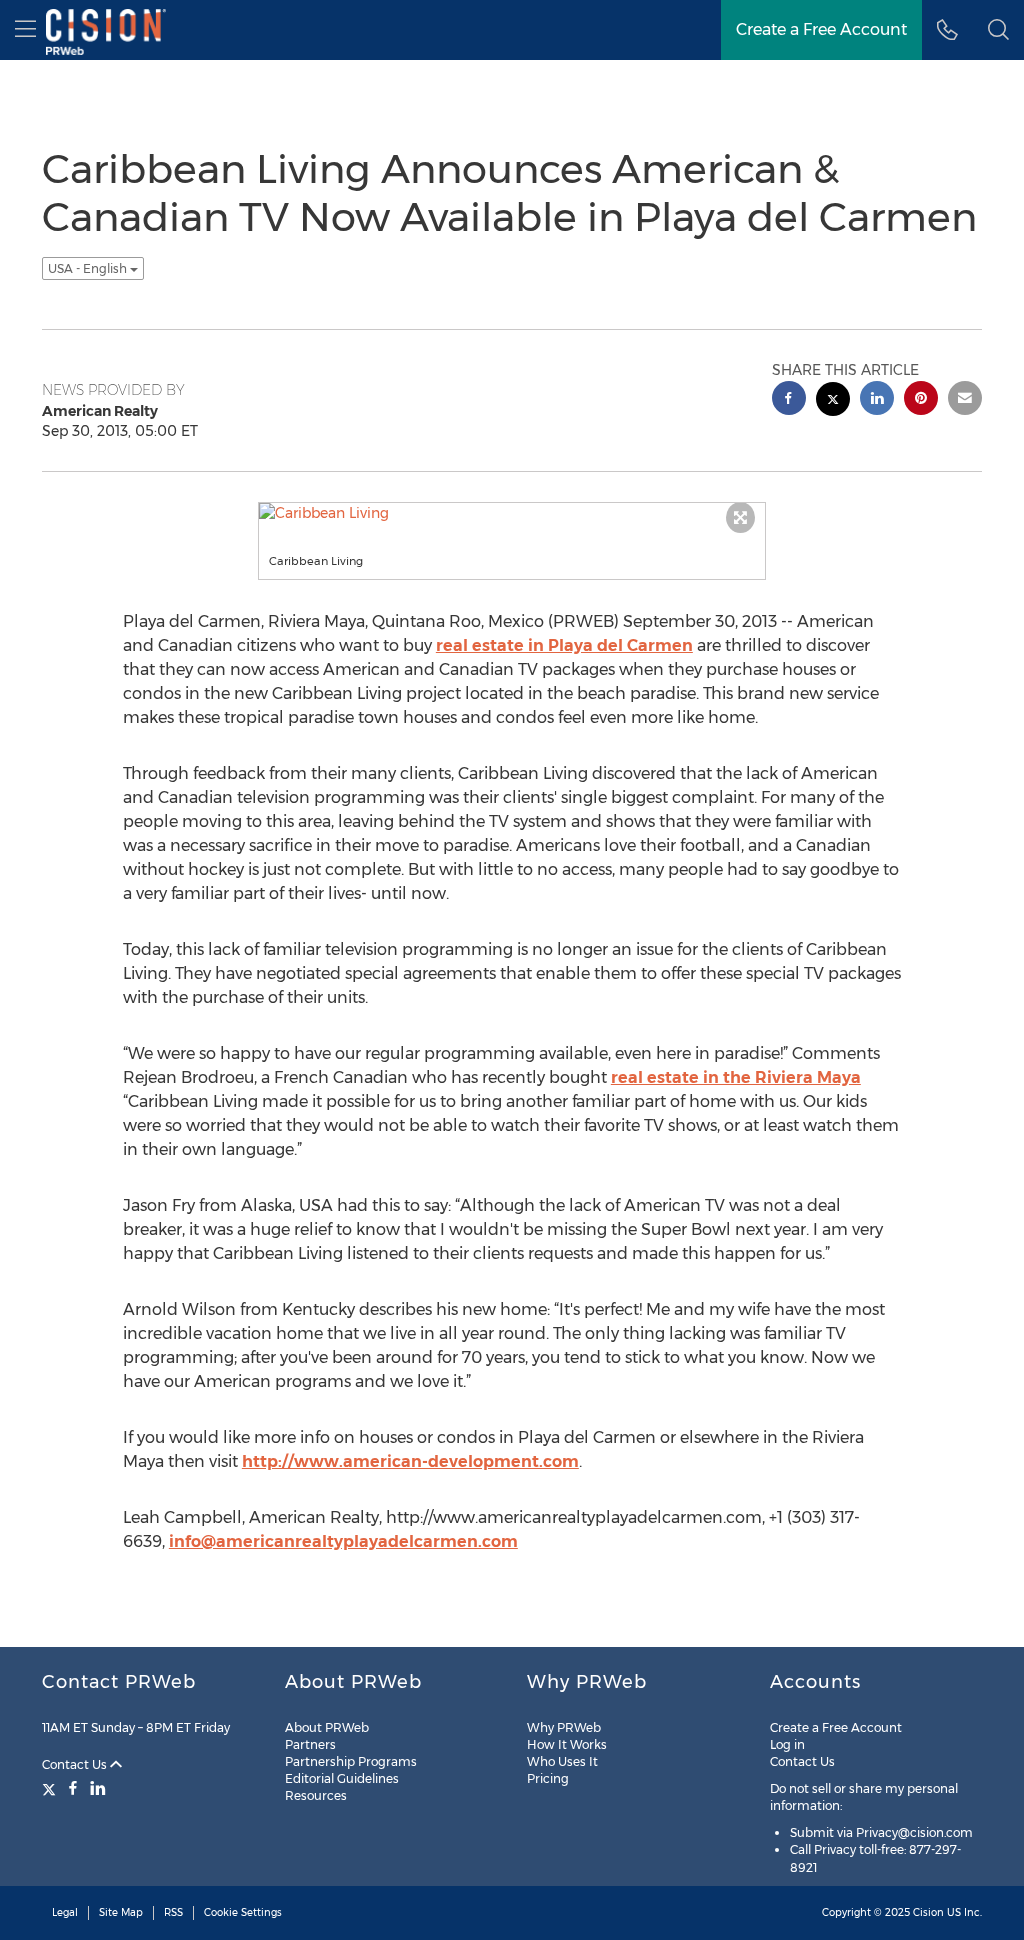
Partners (310, 1744)
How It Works (567, 1744)
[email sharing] (965, 400)
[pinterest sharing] (921, 400)
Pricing (548, 1778)
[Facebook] (73, 1788)
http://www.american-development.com (410, 1461)
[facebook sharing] (789, 400)
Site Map (121, 1912)
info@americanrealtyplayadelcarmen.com (343, 1541)
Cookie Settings (243, 1912)
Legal (65, 1912)
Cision (928, 1912)
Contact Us (76, 1764)
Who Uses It (562, 1761)
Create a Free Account (836, 1727)
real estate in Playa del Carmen (564, 645)
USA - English (89, 268)
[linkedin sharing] (877, 400)
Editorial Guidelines (342, 1778)
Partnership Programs (351, 1761)
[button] (998, 30)
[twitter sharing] (833, 401)
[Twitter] (51, 1788)
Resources (316, 1795)
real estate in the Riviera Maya (736, 1077)
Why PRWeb (564, 1727)
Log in (787, 1744)
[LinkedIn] (98, 1788)
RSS (173, 1912)
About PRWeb (327, 1727)
